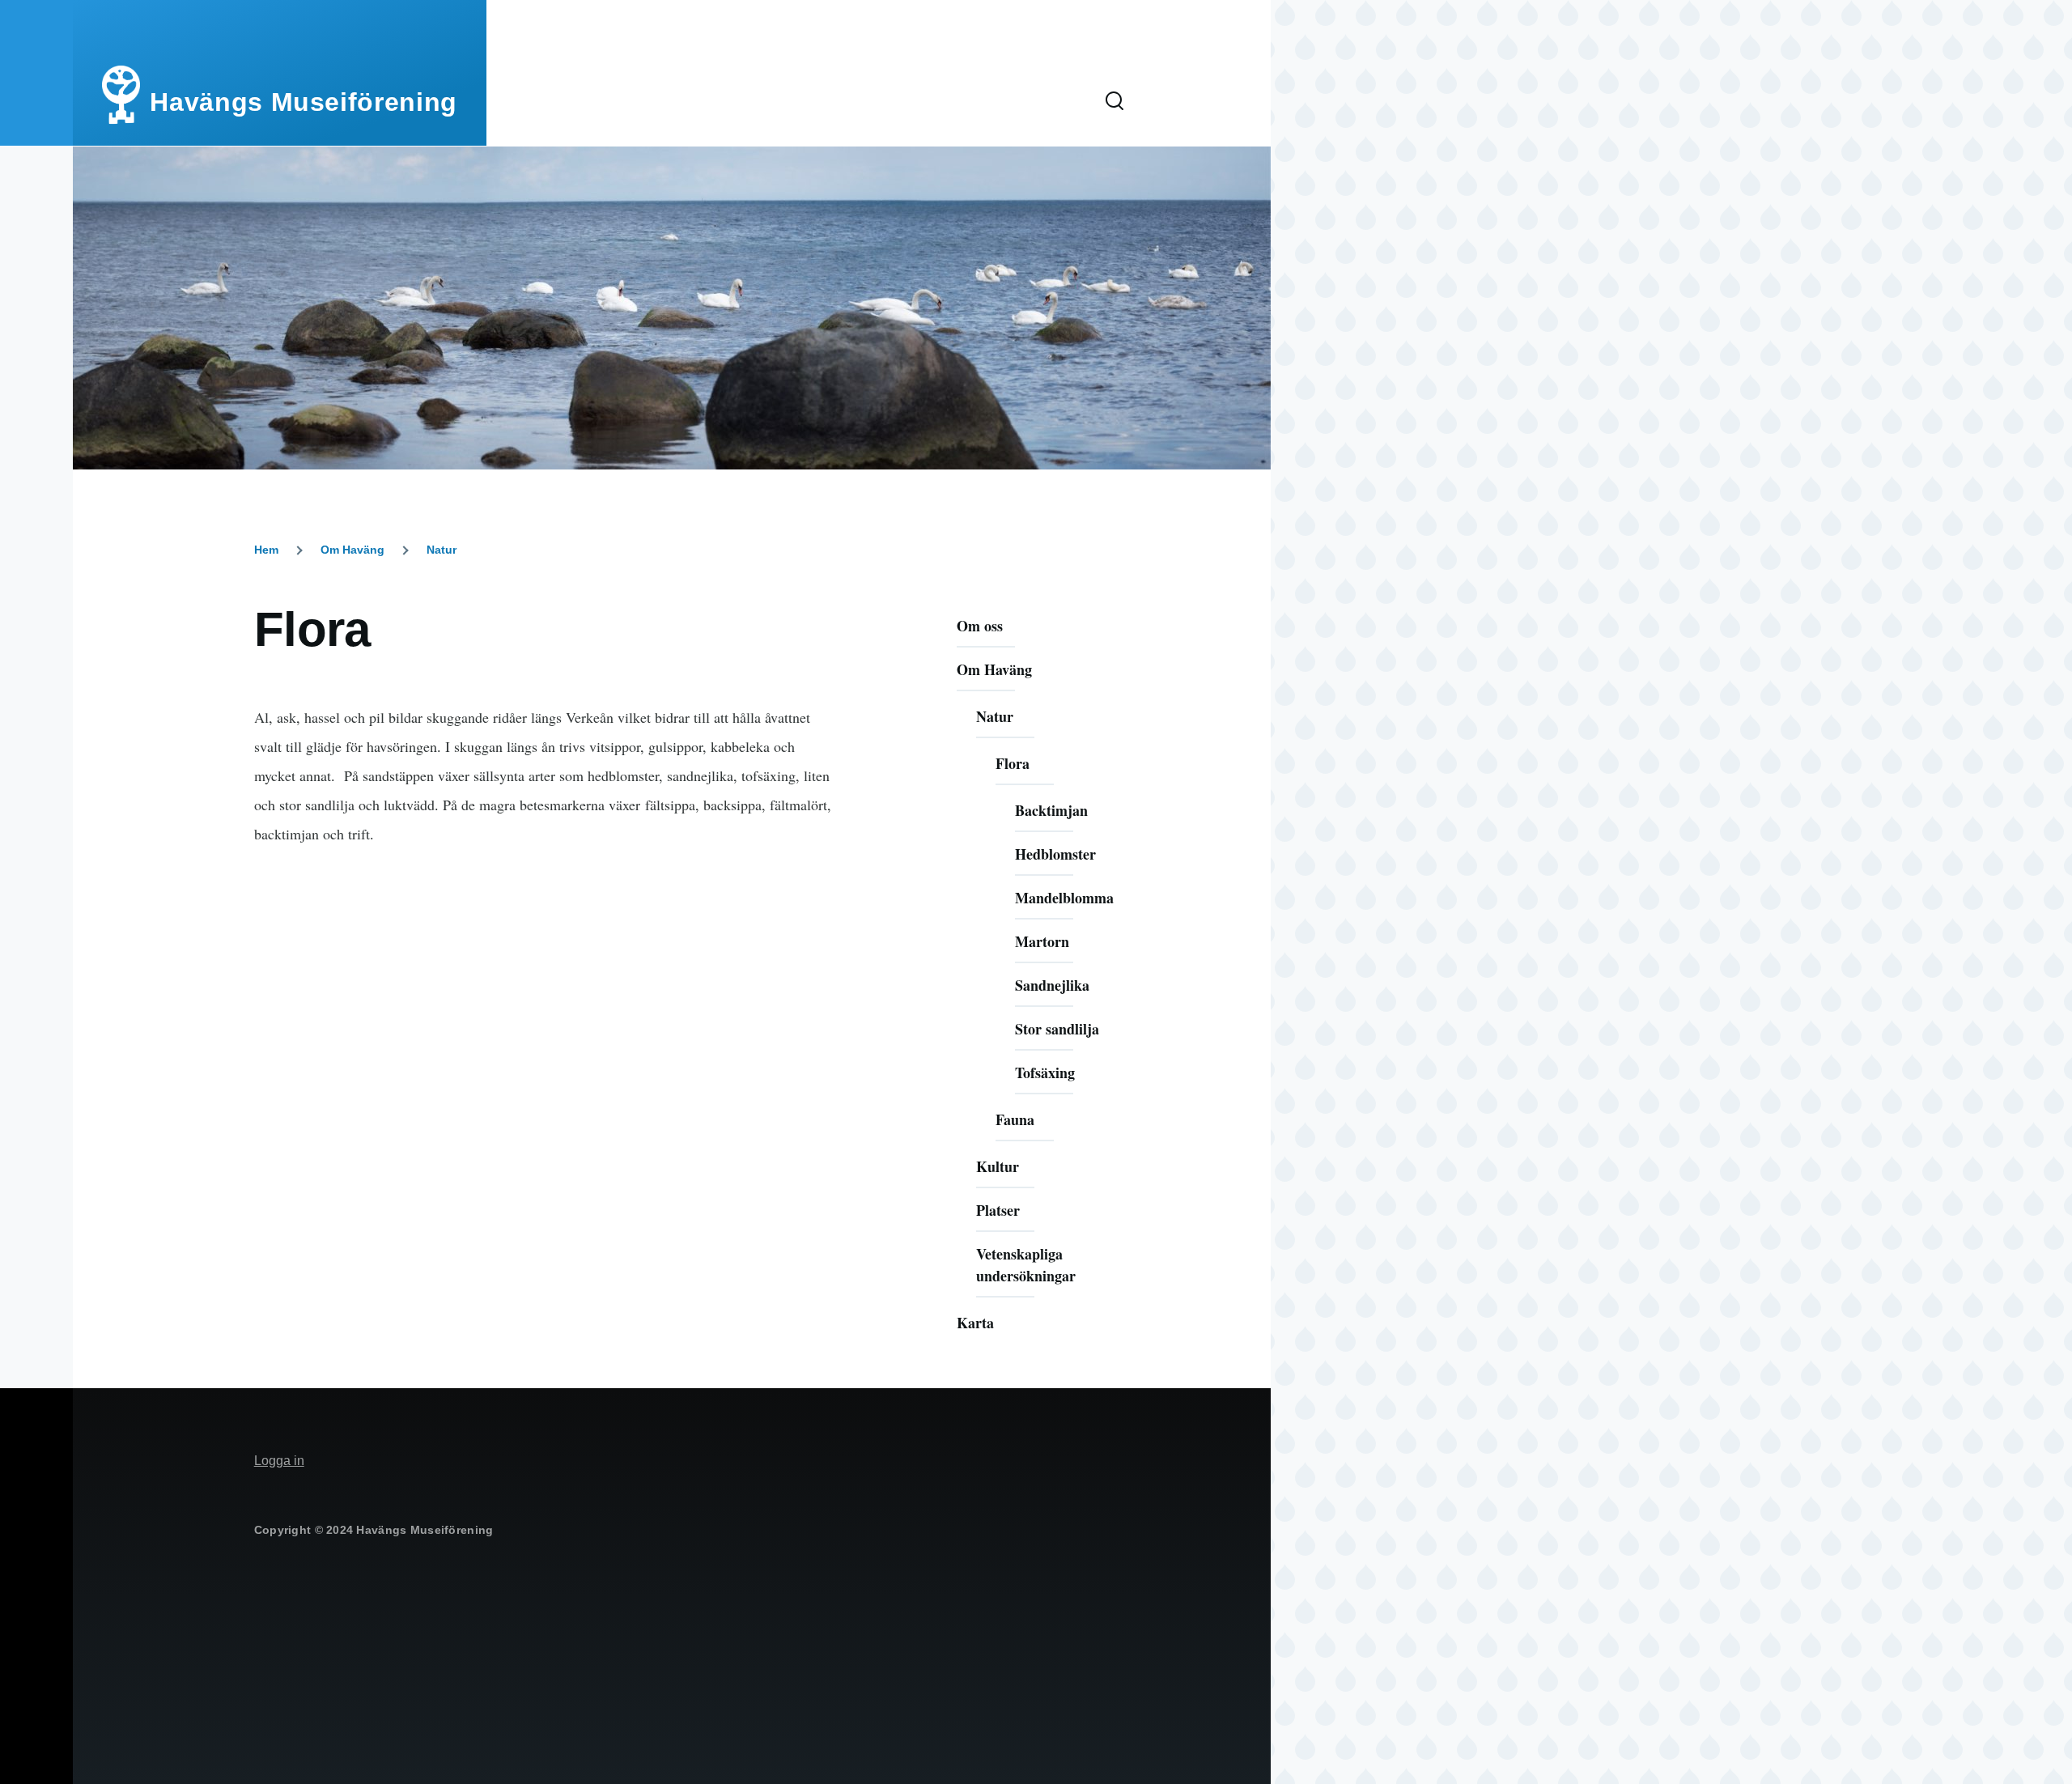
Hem (266, 550)
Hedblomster (1055, 854)
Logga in (279, 1461)
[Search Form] (1115, 102)
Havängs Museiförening (303, 102)
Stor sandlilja (1057, 1029)
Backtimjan (1051, 810)
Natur (442, 550)
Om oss (980, 626)
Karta (975, 1323)
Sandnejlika (1052, 985)
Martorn (1042, 941)
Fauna (1015, 1119)
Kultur (998, 1166)
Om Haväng (352, 550)
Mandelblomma (1064, 898)
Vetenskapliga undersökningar (1026, 1265)
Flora (1013, 763)
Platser (998, 1210)
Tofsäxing (1045, 1073)
